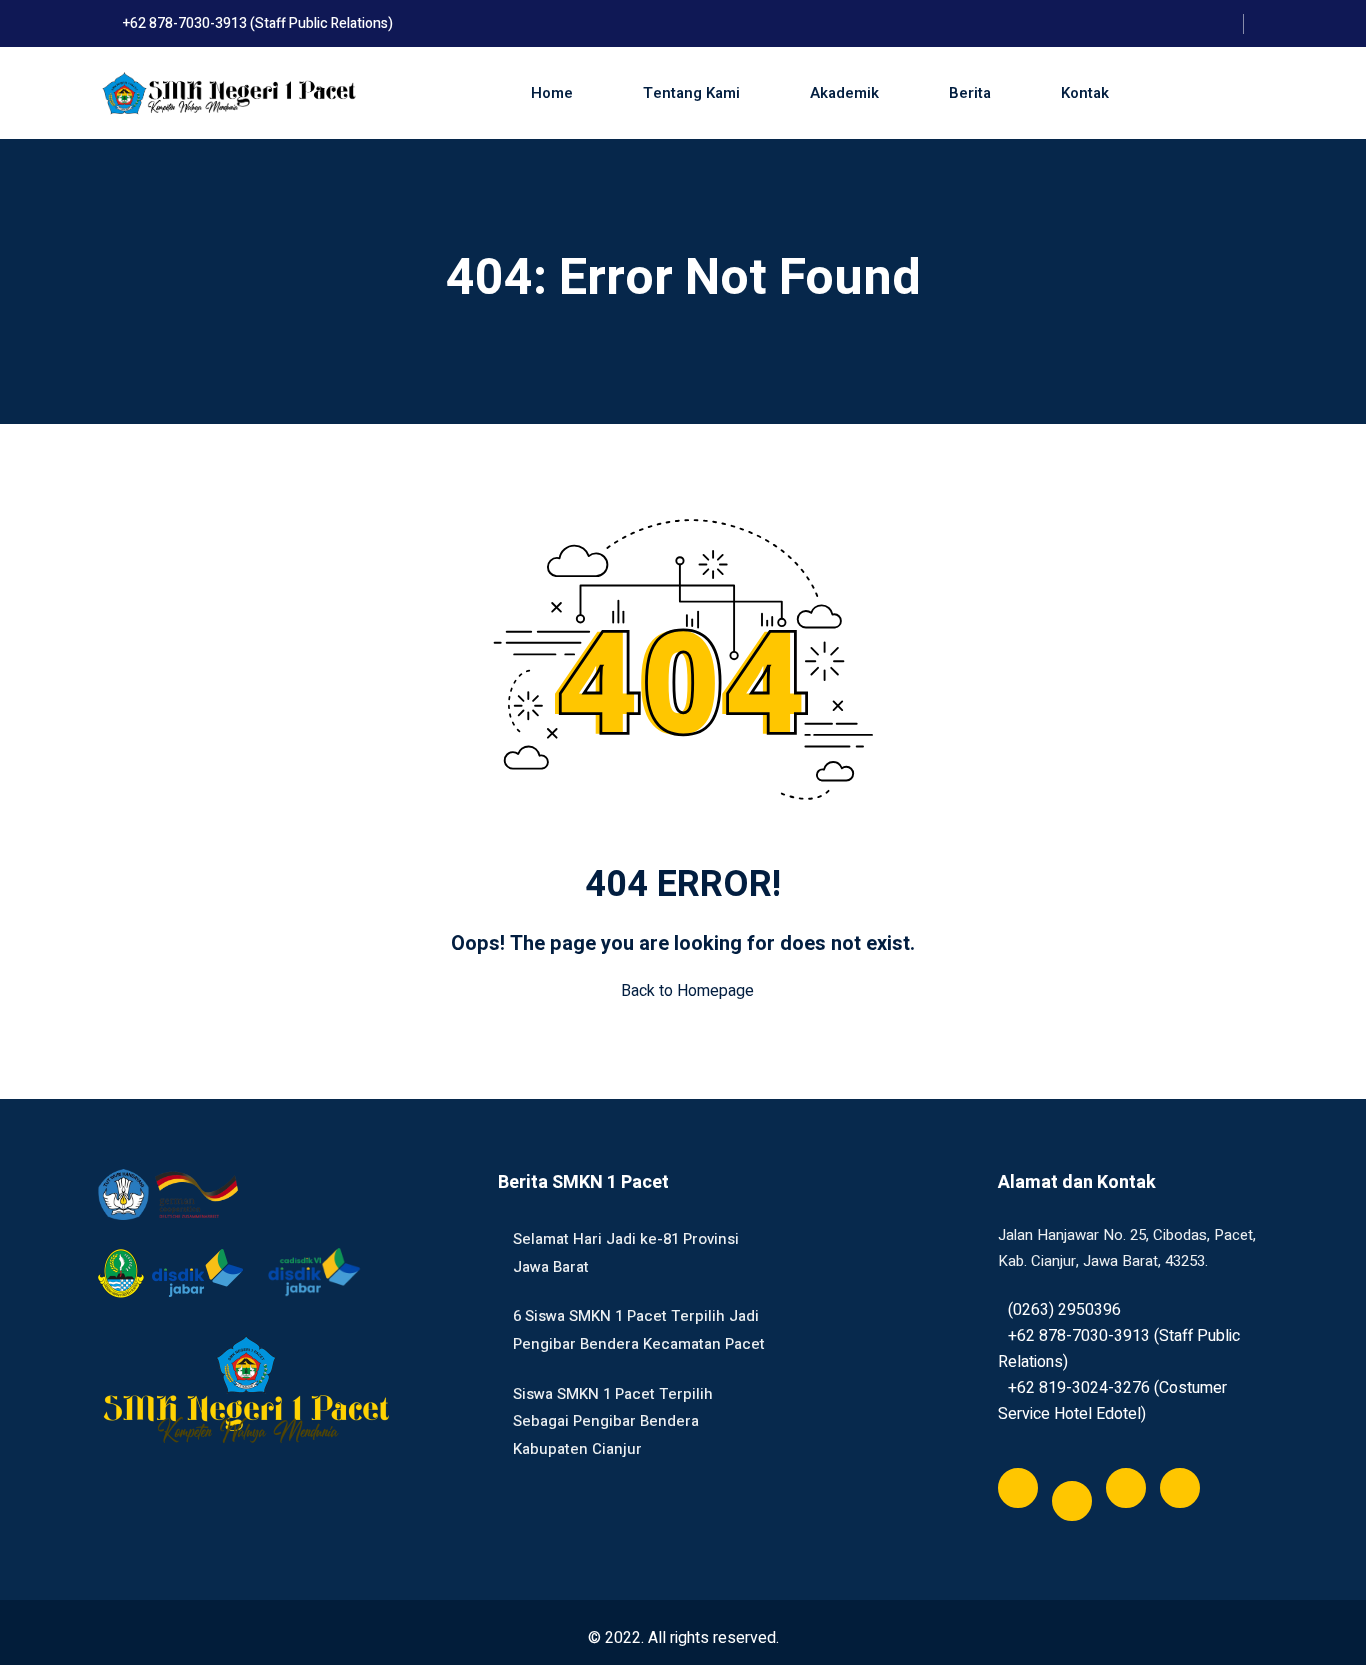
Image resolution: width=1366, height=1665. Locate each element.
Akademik (844, 93)
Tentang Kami (691, 93)
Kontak (1085, 93)
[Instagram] (1180, 1488)
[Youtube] (1126, 1488)
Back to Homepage (687, 991)
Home (552, 93)
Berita (970, 93)
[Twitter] (1072, 1501)
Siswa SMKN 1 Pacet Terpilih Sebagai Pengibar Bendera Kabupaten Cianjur (613, 1421)
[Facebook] (1018, 1488)
